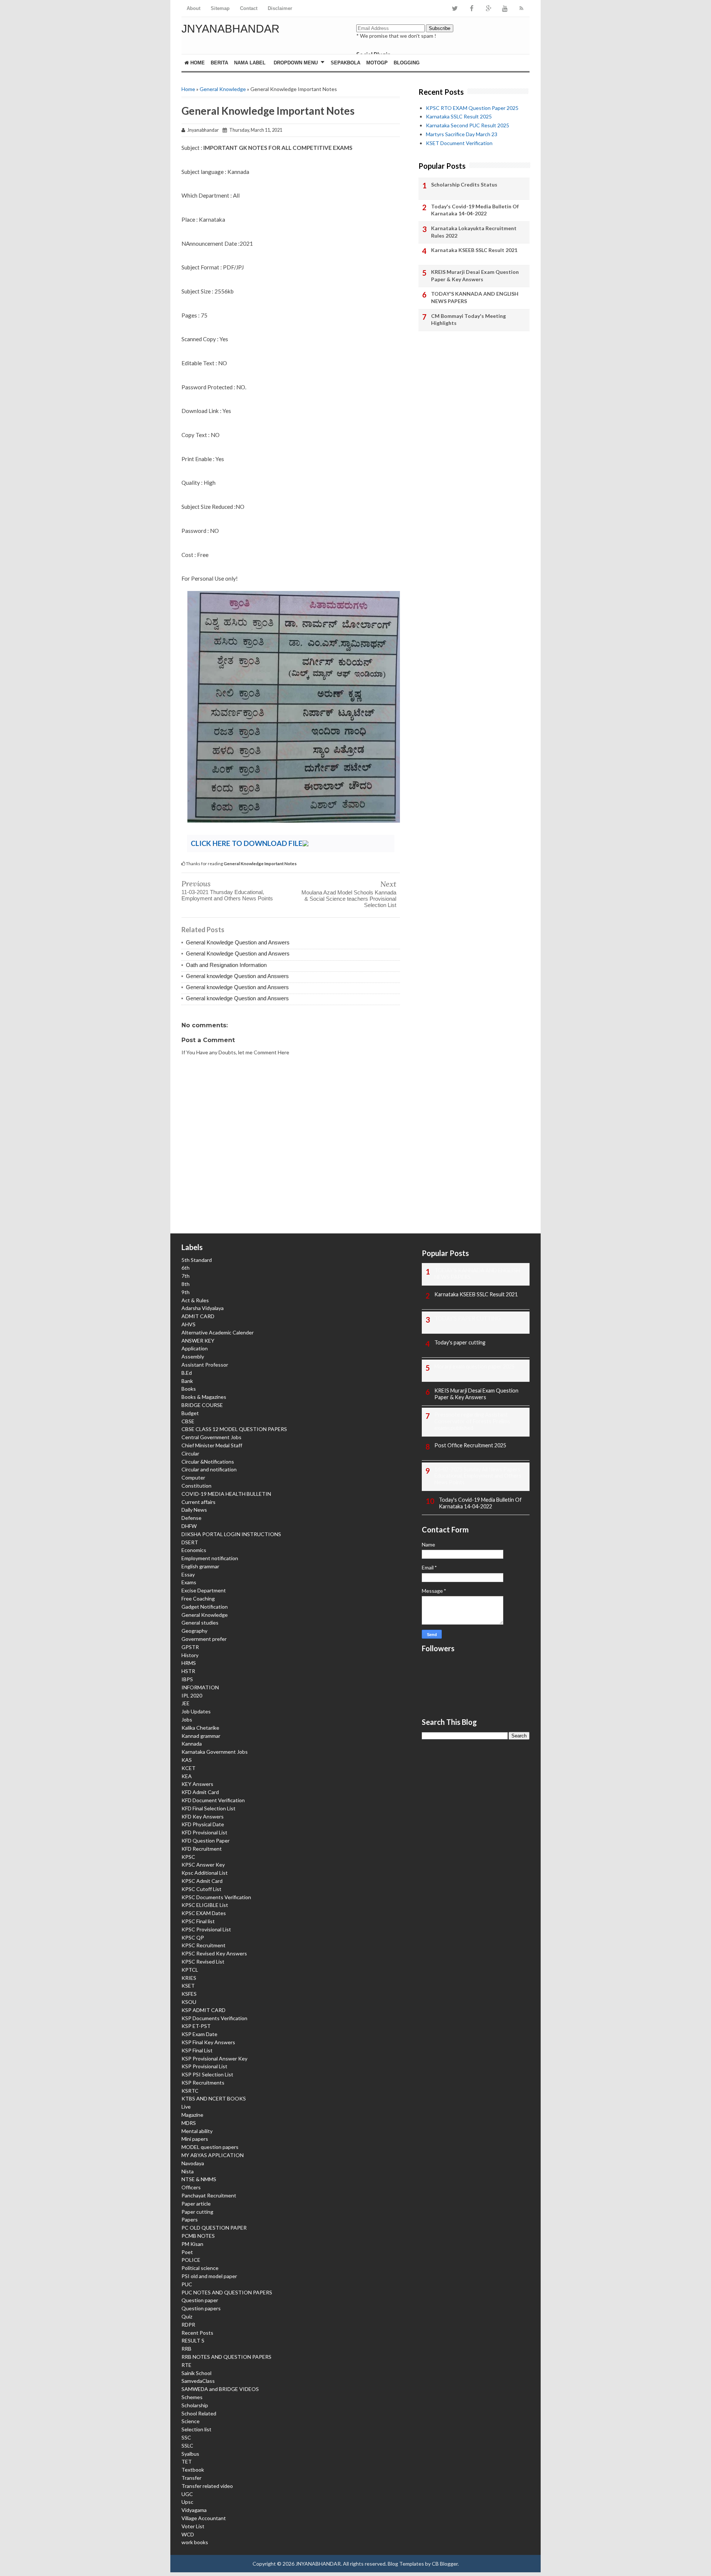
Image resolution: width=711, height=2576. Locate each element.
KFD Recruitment (202, 1849)
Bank (187, 1381)
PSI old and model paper (209, 2276)
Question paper (200, 2300)
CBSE (188, 1421)
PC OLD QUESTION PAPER (214, 2228)
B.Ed (187, 1373)
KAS (187, 1760)
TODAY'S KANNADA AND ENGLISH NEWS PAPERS (475, 297)
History (190, 1655)
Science (191, 2421)
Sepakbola (346, 63)
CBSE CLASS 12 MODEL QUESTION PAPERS (234, 1429)
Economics (194, 1550)
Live (186, 2107)
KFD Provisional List (204, 1832)
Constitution (196, 1486)
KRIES (189, 1978)
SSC (186, 2437)
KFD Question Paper (206, 1841)
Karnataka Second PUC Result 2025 (468, 125)
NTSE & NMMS (199, 2179)
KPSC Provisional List (206, 1929)
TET (187, 2461)
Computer (193, 1477)
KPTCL (190, 1970)
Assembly (193, 1356)
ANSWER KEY (198, 1341)
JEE (186, 1703)
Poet (187, 2252)
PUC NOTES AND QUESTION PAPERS (227, 2292)
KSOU (189, 2002)
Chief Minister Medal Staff (212, 1445)
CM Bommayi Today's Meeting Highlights (468, 320)
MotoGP (377, 63)
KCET (188, 1768)
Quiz (187, 2316)
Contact (249, 8)
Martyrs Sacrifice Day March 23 (462, 134)
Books (189, 1389)
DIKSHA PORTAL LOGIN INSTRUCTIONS (231, 1534)
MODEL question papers (210, 2147)
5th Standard (197, 1260)
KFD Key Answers (203, 1816)
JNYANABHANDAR (231, 29)
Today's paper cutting (460, 1342)
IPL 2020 (192, 1695)
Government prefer (204, 1639)
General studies (200, 1623)
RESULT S (193, 2340)
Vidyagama (194, 2510)
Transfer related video (207, 2486)
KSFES (189, 1994)
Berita (219, 63)
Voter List (193, 2526)
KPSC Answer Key (203, 1865)
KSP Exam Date (199, 2034)
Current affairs (198, 1502)
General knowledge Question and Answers (237, 976)
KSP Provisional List (204, 2066)
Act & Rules (195, 1300)
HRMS (189, 1663)
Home (197, 63)
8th (186, 1284)
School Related (199, 2413)
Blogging (407, 63)
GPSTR (190, 1647)
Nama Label (250, 63)
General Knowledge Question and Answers (238, 942)
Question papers (201, 2308)
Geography (194, 1631)
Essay (188, 1574)
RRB (186, 2349)
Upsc (187, 2502)
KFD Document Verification (213, 1800)
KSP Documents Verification (214, 2018)
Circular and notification (209, 1469)
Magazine (192, 2115)
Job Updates (196, 1711)
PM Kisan (192, 2244)
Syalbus (190, 2454)
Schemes (192, 2397)
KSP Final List (197, 2050)
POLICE (191, 2260)
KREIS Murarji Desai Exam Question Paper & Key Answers (475, 276)
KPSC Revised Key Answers (214, 1953)
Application (195, 1348)
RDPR (188, 2325)
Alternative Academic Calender (218, 1332)
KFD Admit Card (200, 1792)
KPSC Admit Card (202, 1881)
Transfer (191, 2478)
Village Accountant (204, 2518)
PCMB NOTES (198, 2236)
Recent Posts (197, 2333)
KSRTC (190, 2091)
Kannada (192, 1744)
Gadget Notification (205, 1607)
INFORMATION (200, 1687)
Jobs (187, 1719)
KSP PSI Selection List (207, 2074)
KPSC (188, 1857)
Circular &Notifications (208, 1462)
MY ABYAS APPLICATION (213, 2155)
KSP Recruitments (203, 2083)
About (193, 8)
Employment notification (210, 1558)
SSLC (187, 2446)
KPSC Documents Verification (216, 1897)
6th (186, 1268)
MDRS (189, 2123)
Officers (191, 2187)
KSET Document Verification (459, 143)
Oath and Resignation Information (226, 965)
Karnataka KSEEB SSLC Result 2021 (474, 250)
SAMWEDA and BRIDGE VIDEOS (220, 2389)
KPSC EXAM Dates (204, 1913)
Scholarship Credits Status (464, 184)
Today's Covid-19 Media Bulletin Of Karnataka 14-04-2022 (475, 210)
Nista (188, 2171)
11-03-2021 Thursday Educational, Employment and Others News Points (227, 895)
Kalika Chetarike (200, 1728)
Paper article (196, 2204)
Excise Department (204, 1590)
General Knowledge (223, 89)
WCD (188, 2534)
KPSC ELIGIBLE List (205, 1905)
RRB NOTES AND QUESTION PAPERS (226, 2357)
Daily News (194, 1510)
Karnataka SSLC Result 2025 (459, 116)
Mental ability (197, 2131)
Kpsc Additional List (205, 1873)
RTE (186, 2365)
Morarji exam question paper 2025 (475, 1366)
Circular (190, 1453)
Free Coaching (198, 1598)
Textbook (193, 2470)
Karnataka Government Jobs (215, 1752)
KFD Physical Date (203, 1824)
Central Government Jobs (211, 1437)
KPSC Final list (198, 1921)
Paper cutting (197, 2212)
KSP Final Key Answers (208, 2042)
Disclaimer (280, 8)
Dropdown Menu (296, 63)
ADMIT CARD (198, 1316)
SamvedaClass (198, 2381)
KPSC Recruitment (203, 1945)
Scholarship (195, 2405)
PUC (187, 2284)
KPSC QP (193, 1937)
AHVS (188, 1324)
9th (186, 1292)
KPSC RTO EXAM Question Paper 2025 (472, 108)
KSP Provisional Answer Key (214, 2058)
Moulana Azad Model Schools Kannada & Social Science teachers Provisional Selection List (349, 899)
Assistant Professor (205, 1365)
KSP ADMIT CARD (203, 2010)
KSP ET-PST (196, 2026)
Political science (200, 2268)
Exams (189, 1582)
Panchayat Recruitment (209, 2195)
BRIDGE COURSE (202, 1405)
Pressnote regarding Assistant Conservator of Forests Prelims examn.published (472, 1421)
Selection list (196, 2429)
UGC (187, 2494)
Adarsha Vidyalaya (203, 1308)
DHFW (189, 1526)
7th (186, 1276)
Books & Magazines (204, 1397)
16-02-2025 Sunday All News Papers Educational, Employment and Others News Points (478, 1476)
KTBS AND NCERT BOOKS (214, 2098)
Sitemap (220, 8)
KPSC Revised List (203, 1962)
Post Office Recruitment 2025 (470, 1445)
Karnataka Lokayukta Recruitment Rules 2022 (474, 232)
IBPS (187, 1679)
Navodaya (193, 2163)
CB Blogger (445, 2564)
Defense (191, 1518)
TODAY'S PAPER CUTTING (468, 1318)
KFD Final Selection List (208, 1808)
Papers (190, 2219)
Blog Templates (406, 2564)
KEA (187, 1776)
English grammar (200, 1566)
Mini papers (195, 2139)
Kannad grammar (201, 1736)
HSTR (188, 1671)
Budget (190, 1413)
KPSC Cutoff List (201, 1889)
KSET (188, 1986)
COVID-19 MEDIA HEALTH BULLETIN (226, 1494)
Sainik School (196, 2373)
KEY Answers (197, 1784)
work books (195, 2542)
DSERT (190, 1542)
